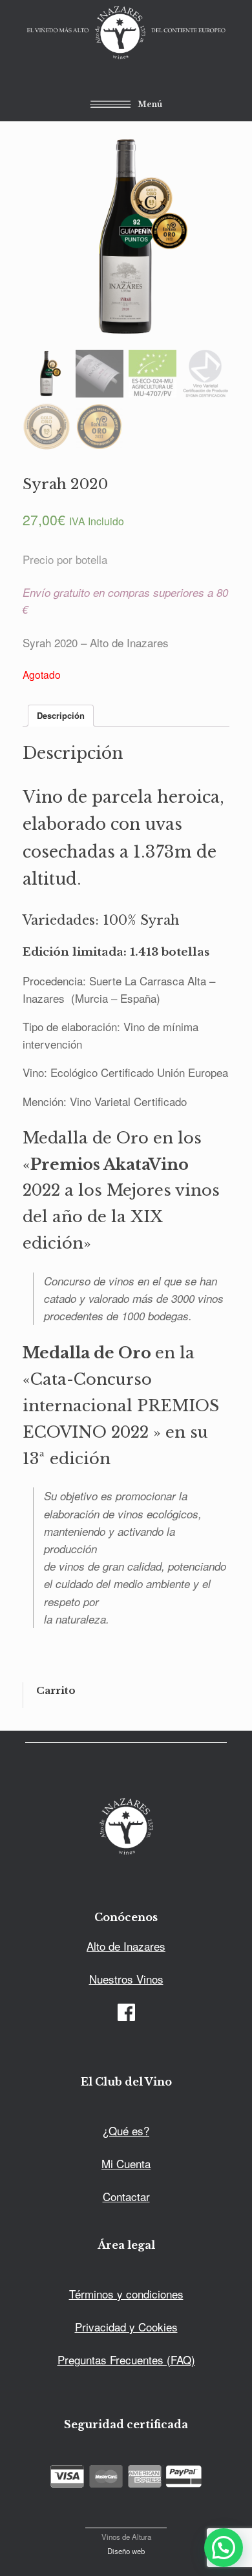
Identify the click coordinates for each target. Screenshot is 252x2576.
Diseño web (126, 2551)
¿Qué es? (126, 2130)
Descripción (61, 715)
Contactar (126, 2196)
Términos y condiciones (126, 2294)
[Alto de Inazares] (126, 34)
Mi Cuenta (126, 2163)
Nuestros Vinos (126, 1979)
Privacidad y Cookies (126, 2327)
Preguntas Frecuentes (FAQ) (126, 2360)
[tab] (61, 716)
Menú (150, 104)
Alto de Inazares (126, 1946)
